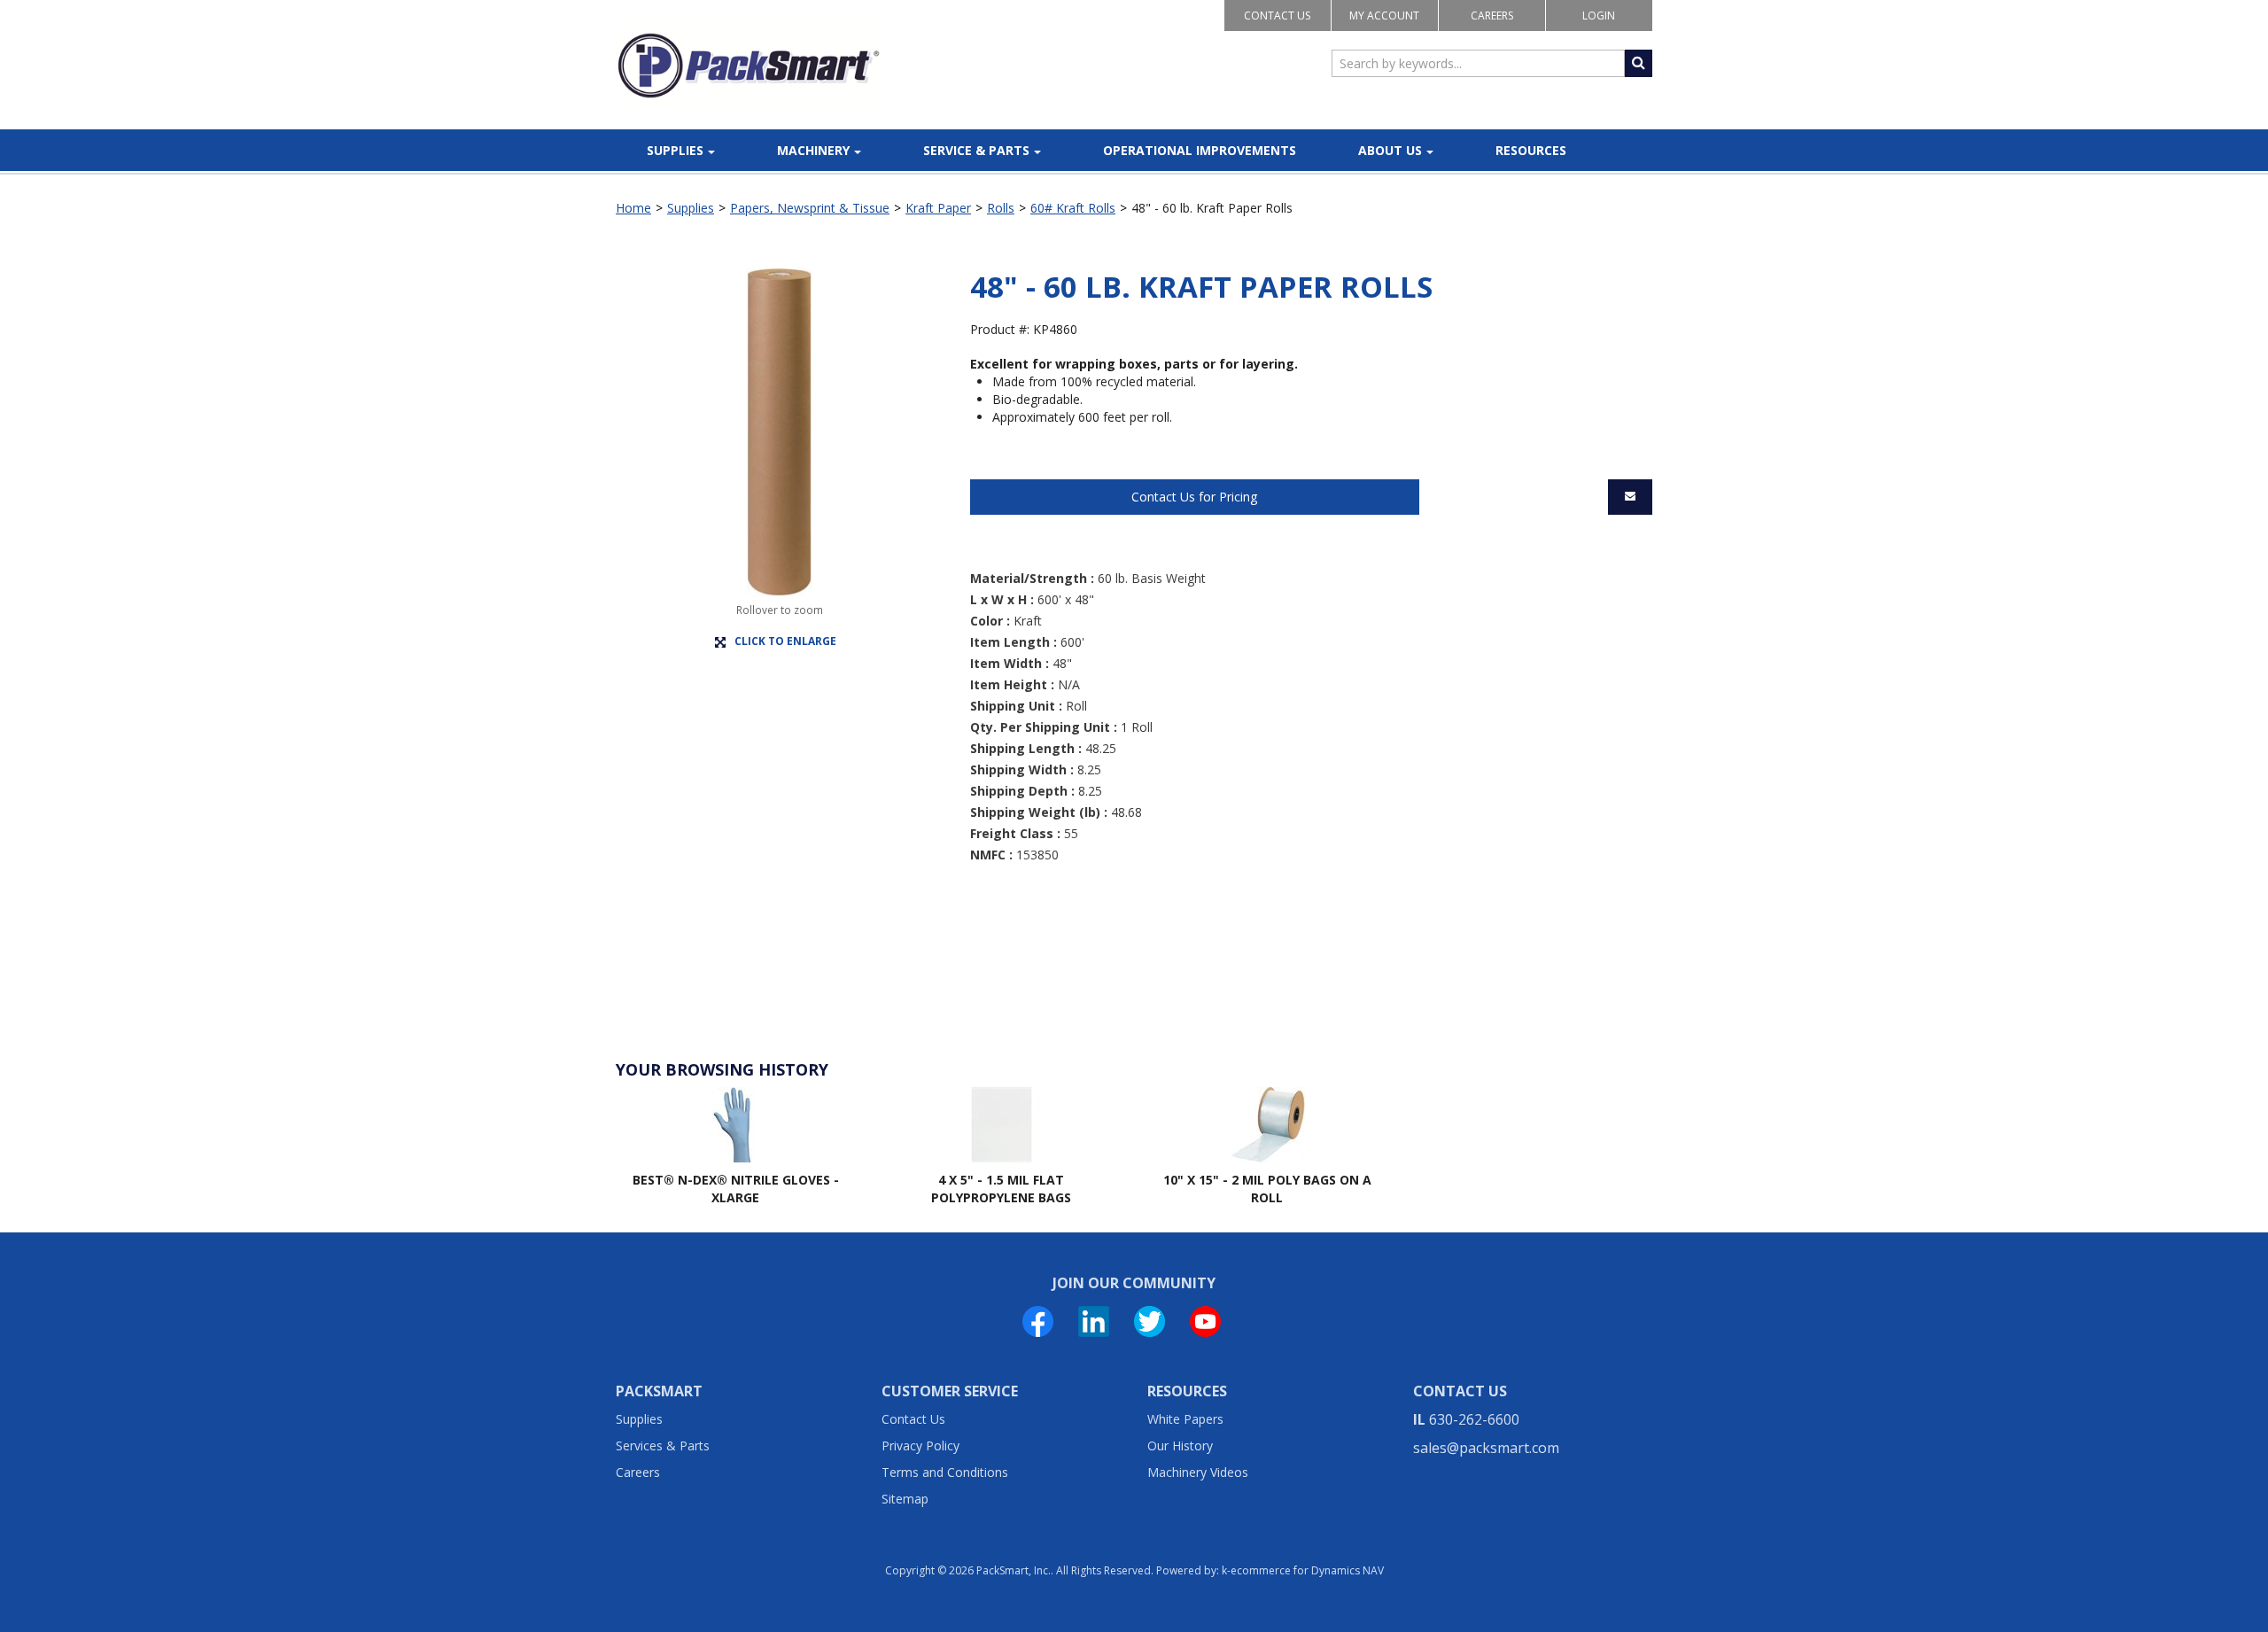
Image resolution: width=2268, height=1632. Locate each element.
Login (1599, 16)
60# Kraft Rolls (1073, 208)
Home (633, 208)
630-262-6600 (1474, 1419)
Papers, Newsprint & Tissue (810, 208)
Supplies (675, 150)
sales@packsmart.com (1486, 1448)
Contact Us (1277, 16)
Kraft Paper (938, 208)
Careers (1492, 16)
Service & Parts (976, 150)
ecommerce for (1307, 1570)
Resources (1531, 150)
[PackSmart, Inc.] (749, 66)
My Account (1384, 16)
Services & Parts (663, 1445)
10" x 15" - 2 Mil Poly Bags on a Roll (1267, 1189)
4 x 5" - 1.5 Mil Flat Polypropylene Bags (1001, 1189)
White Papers (1185, 1419)
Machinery (813, 150)
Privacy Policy (920, 1445)
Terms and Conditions (945, 1472)
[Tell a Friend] (1630, 497)
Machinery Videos (1198, 1472)
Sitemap (905, 1499)
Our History (1180, 1445)
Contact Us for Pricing (1194, 497)
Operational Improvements (1200, 150)
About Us (1390, 150)
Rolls (1001, 208)
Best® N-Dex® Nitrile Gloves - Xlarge (736, 1189)
